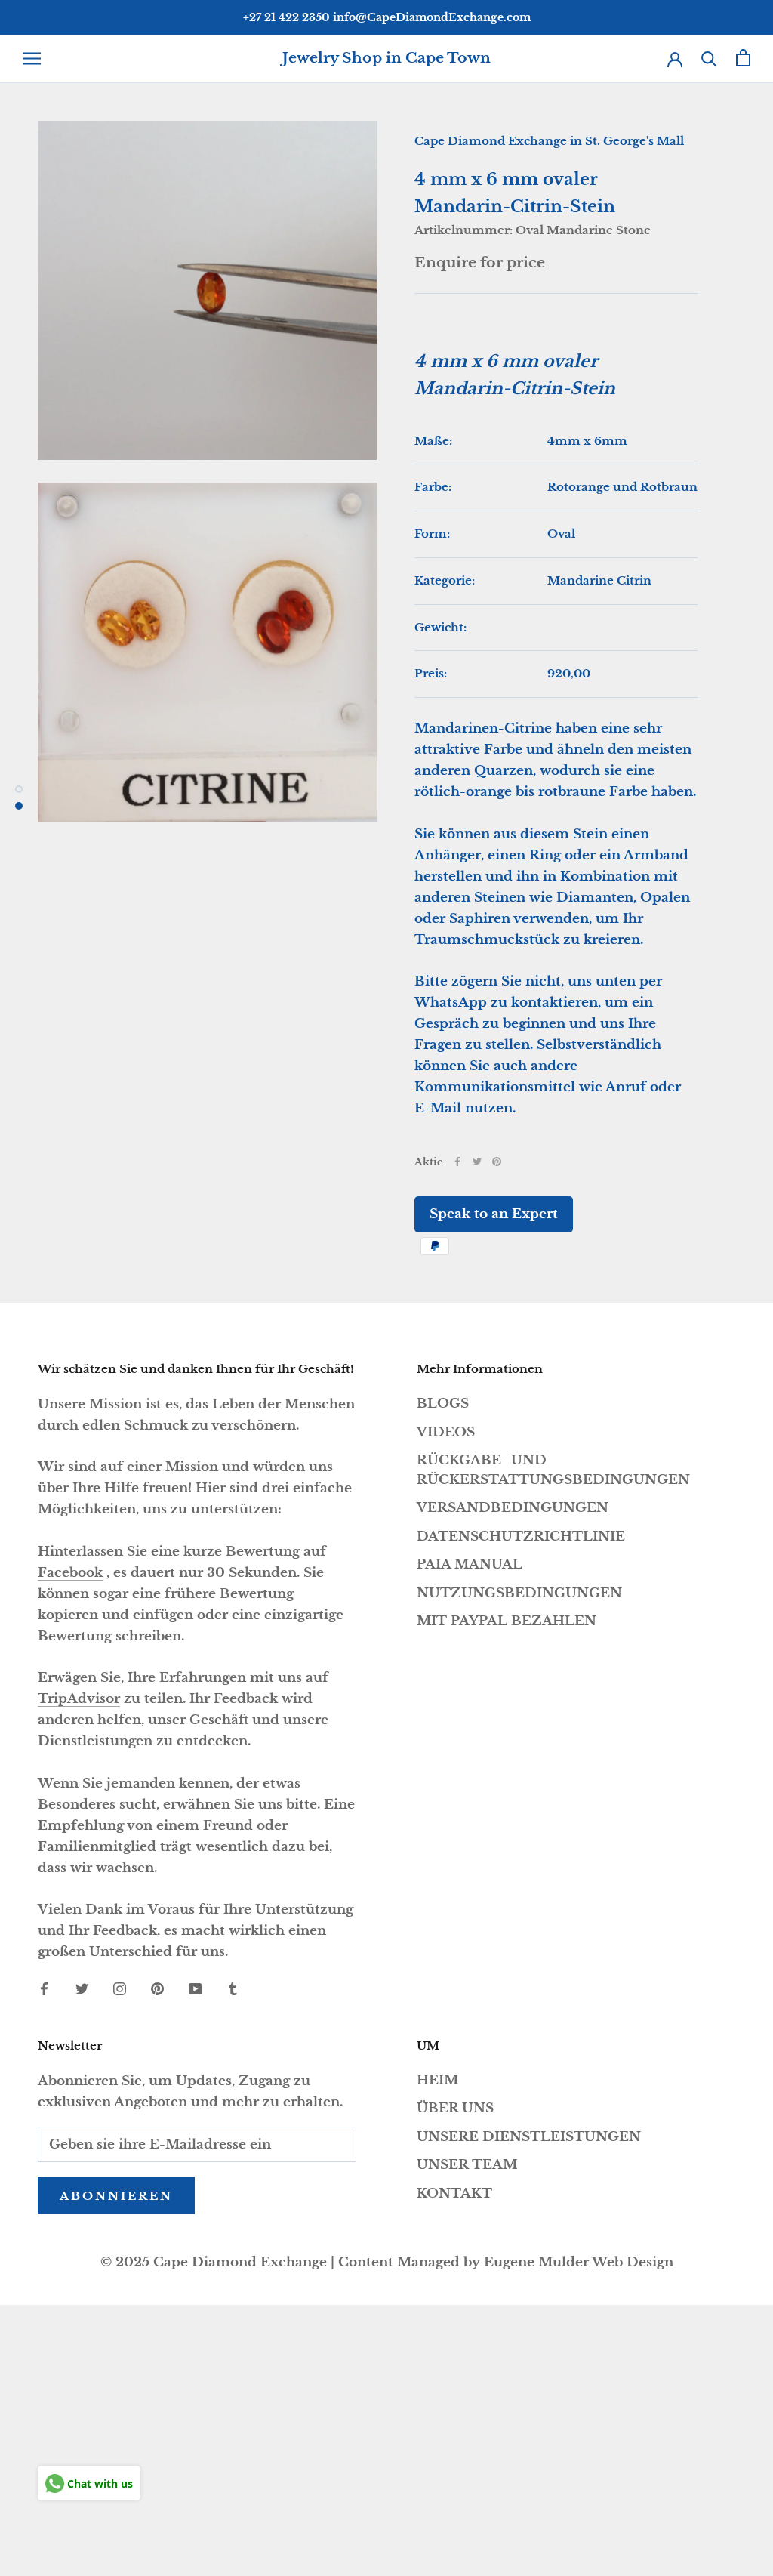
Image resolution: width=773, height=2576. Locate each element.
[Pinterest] (497, 1162)
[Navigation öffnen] (32, 58)
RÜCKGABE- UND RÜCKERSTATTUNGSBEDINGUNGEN (553, 1470)
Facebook (70, 1573)
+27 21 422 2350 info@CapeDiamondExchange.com (387, 17)
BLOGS (443, 1404)
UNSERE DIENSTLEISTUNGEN (529, 2137)
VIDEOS (446, 1432)
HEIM (437, 2080)
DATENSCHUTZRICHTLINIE (521, 1536)
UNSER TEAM (467, 2165)
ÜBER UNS (455, 2108)
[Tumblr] (233, 1988)
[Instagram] (120, 1988)
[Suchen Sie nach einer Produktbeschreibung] (709, 58)
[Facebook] (457, 1162)
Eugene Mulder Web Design (579, 2262)
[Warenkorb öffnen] (743, 58)
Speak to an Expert (494, 1214)
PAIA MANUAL (470, 1564)
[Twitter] (477, 1162)
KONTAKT (454, 2193)
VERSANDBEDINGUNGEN (513, 1508)
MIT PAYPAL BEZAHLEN (507, 1621)
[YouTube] (195, 1988)
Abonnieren (116, 2196)
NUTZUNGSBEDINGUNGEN (519, 1593)
